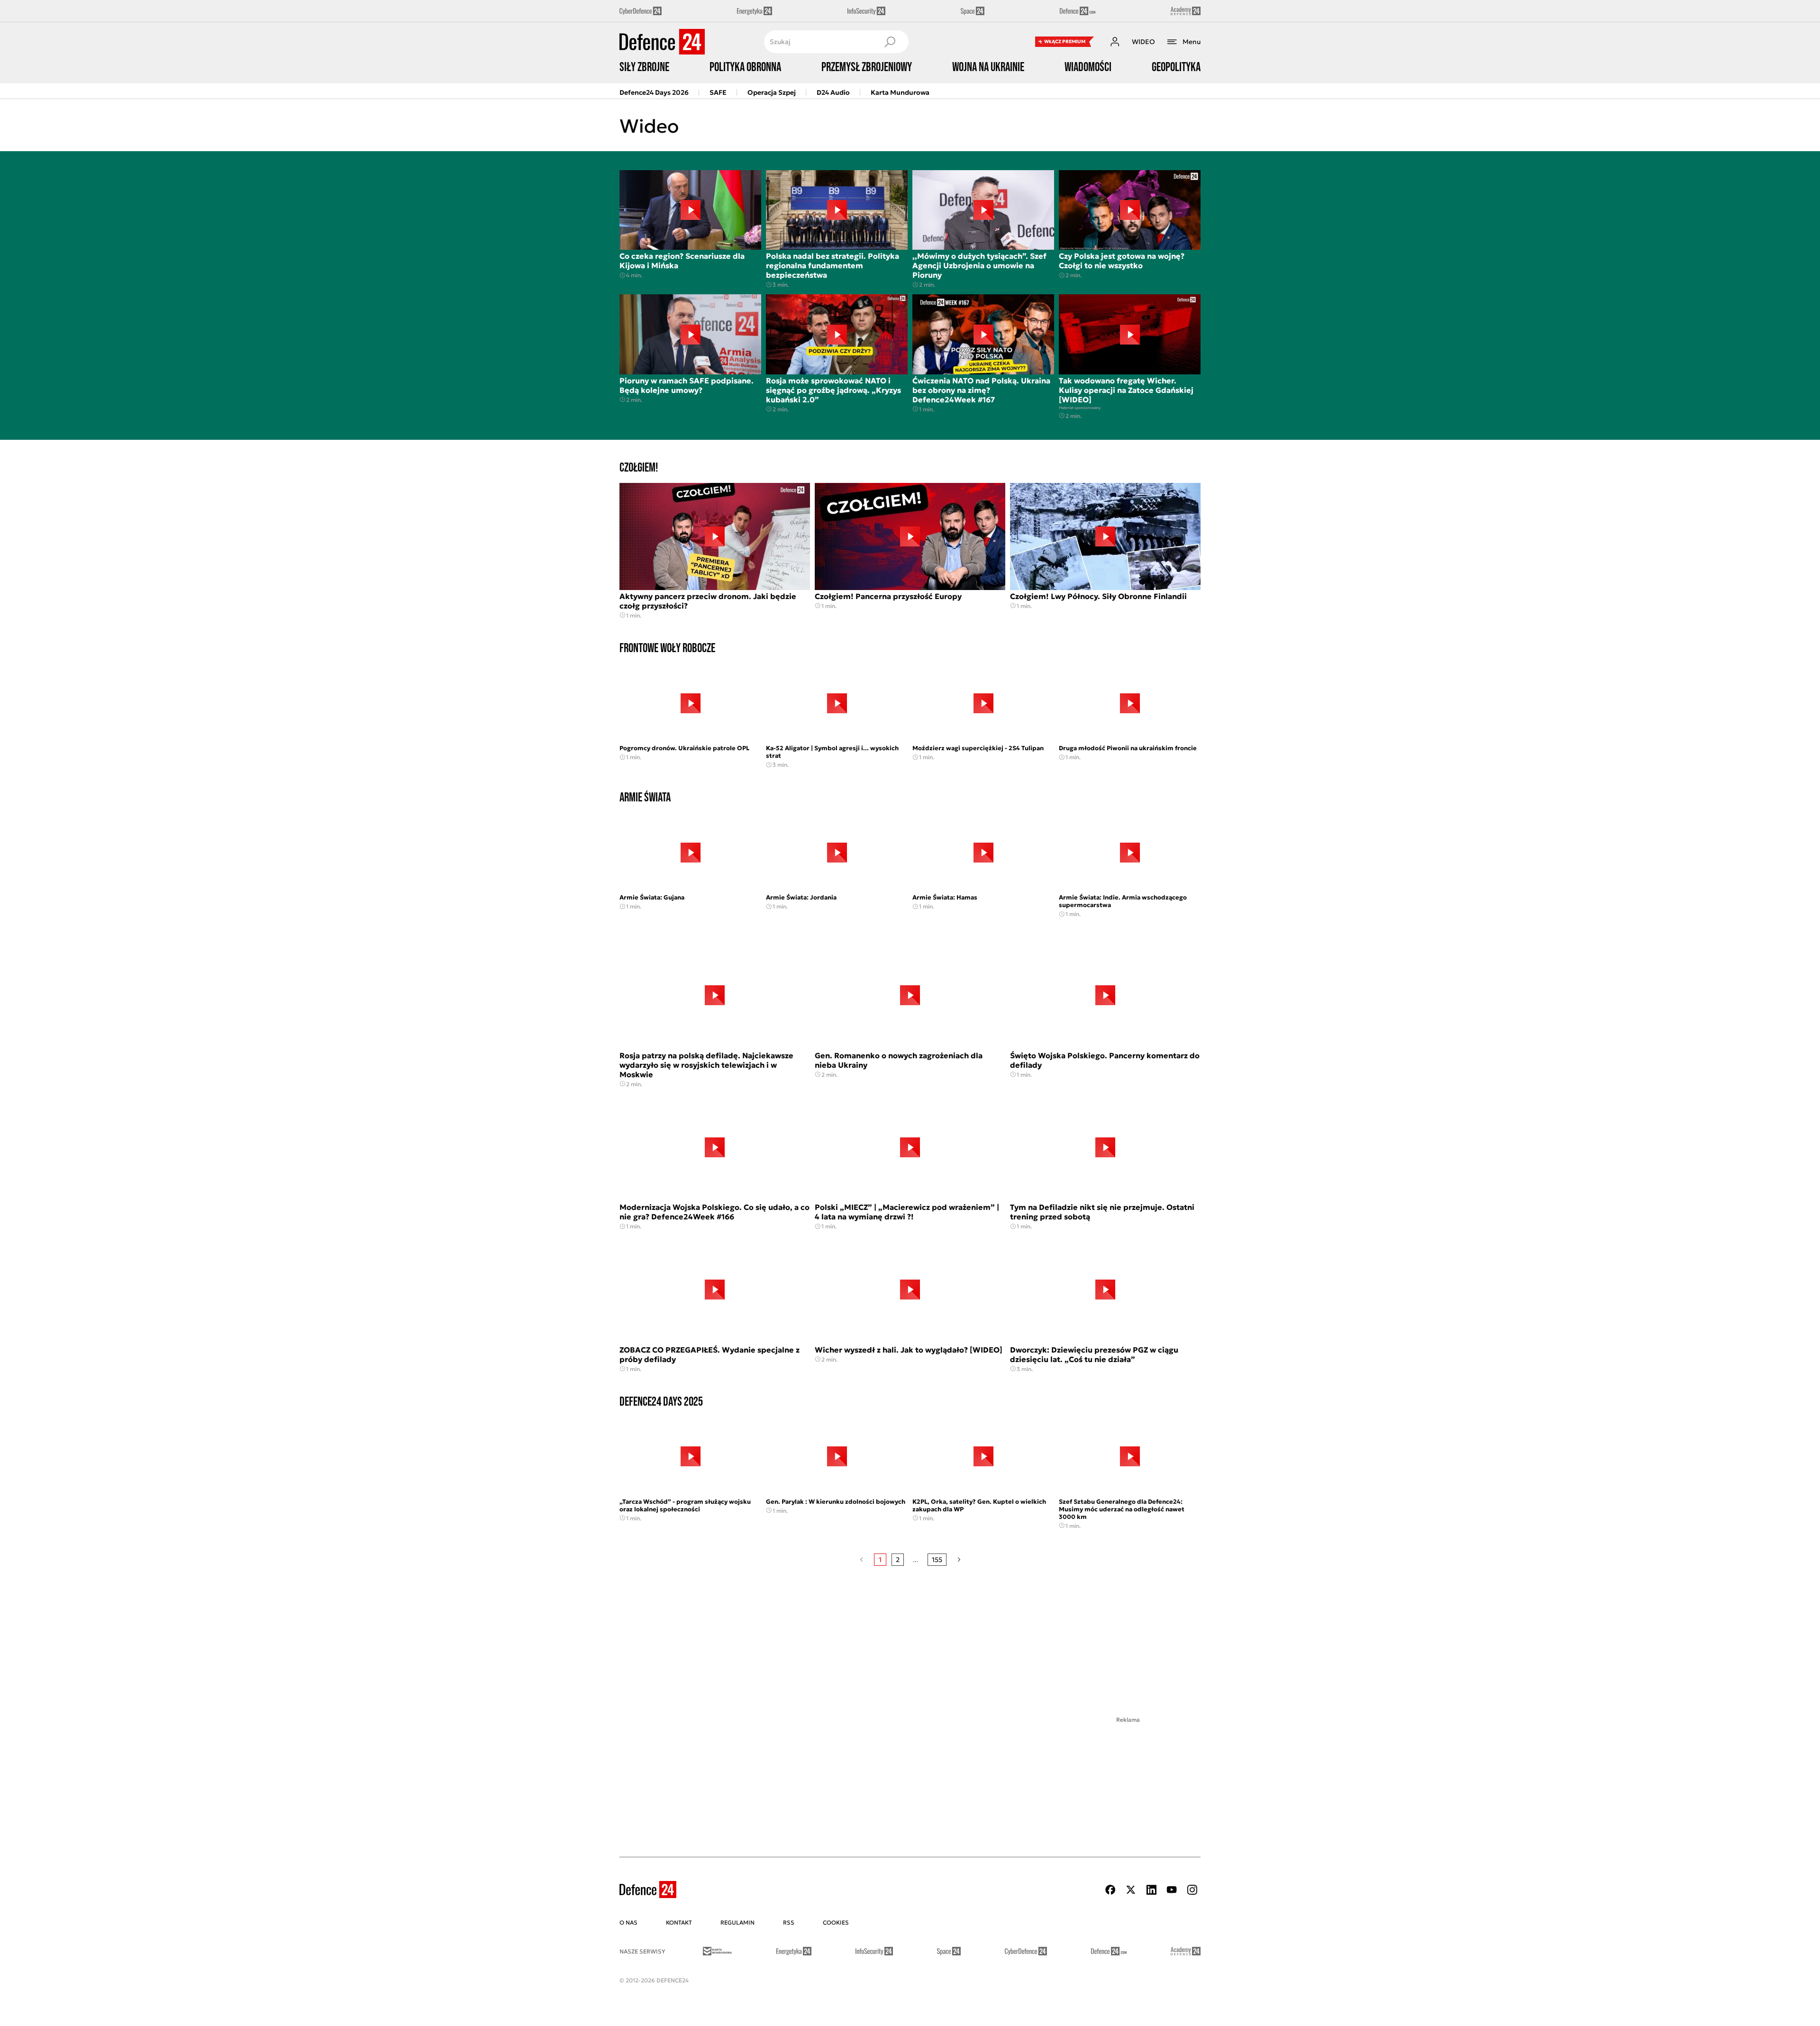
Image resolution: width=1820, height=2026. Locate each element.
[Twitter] (1131, 1890)
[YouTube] (1172, 1890)
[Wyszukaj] (890, 42)
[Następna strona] (959, 1560)
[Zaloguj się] (1115, 42)
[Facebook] (1110, 1890)
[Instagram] (1192, 1890)
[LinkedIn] (1151, 1890)
